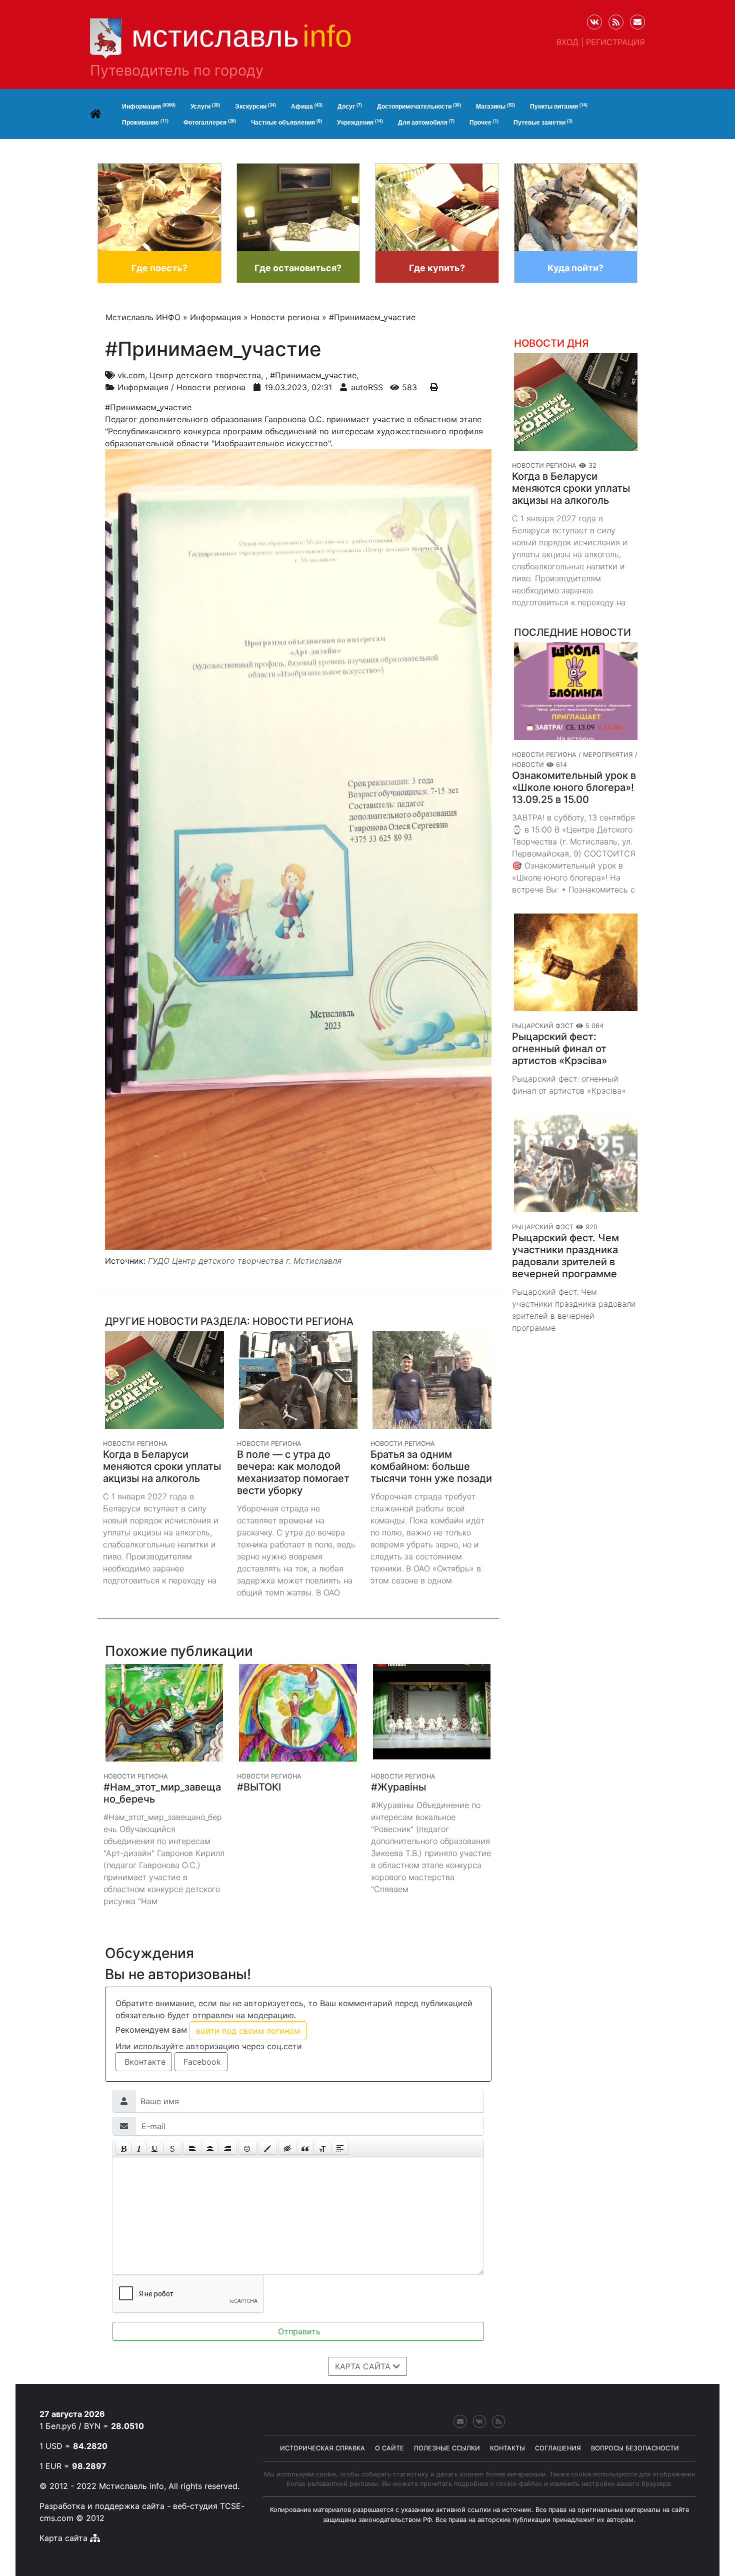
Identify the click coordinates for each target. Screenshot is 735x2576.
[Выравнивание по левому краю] (192, 2149)
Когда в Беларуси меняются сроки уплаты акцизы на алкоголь (571, 488)
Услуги (205, 106)
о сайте (389, 2448)
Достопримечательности (419, 106)
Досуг (350, 106)
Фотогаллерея (210, 122)
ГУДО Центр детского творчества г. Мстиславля (245, 1261)
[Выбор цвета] (267, 2149)
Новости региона (211, 387)
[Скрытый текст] (287, 2149)
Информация (149, 106)
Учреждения (360, 122)
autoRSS (367, 387)
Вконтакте (144, 2062)
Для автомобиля (426, 122)
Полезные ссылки (447, 2448)
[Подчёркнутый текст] (155, 2149)
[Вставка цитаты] (305, 2149)
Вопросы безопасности (635, 2448)
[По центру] (210, 2149)
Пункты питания (559, 106)
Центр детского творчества (205, 375)
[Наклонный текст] (139, 2149)
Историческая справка (322, 2448)
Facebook (201, 2062)
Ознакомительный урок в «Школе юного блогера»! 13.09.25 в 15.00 (574, 787)
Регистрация (615, 42)
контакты (507, 2448)
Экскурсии (255, 106)
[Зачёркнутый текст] (172, 2149)
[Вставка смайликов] (247, 2149)
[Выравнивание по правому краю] (227, 2149)
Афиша (307, 106)
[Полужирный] (124, 2149)
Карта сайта (63, 2538)
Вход (567, 42)
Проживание (145, 122)
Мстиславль (242, 36)
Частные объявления (286, 122)
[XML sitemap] (95, 2538)
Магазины (495, 106)
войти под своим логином (248, 2031)
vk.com (131, 375)
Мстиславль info (131, 2486)
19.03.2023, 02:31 (298, 387)
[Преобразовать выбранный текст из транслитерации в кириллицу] (322, 2149)
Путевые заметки (543, 122)
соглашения (558, 2448)
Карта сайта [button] (364, 2366)
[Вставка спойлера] (340, 2149)
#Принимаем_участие (313, 375)
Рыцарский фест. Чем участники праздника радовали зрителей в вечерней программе (565, 1256)
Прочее (484, 122)
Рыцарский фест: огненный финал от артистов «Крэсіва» (559, 1049)
